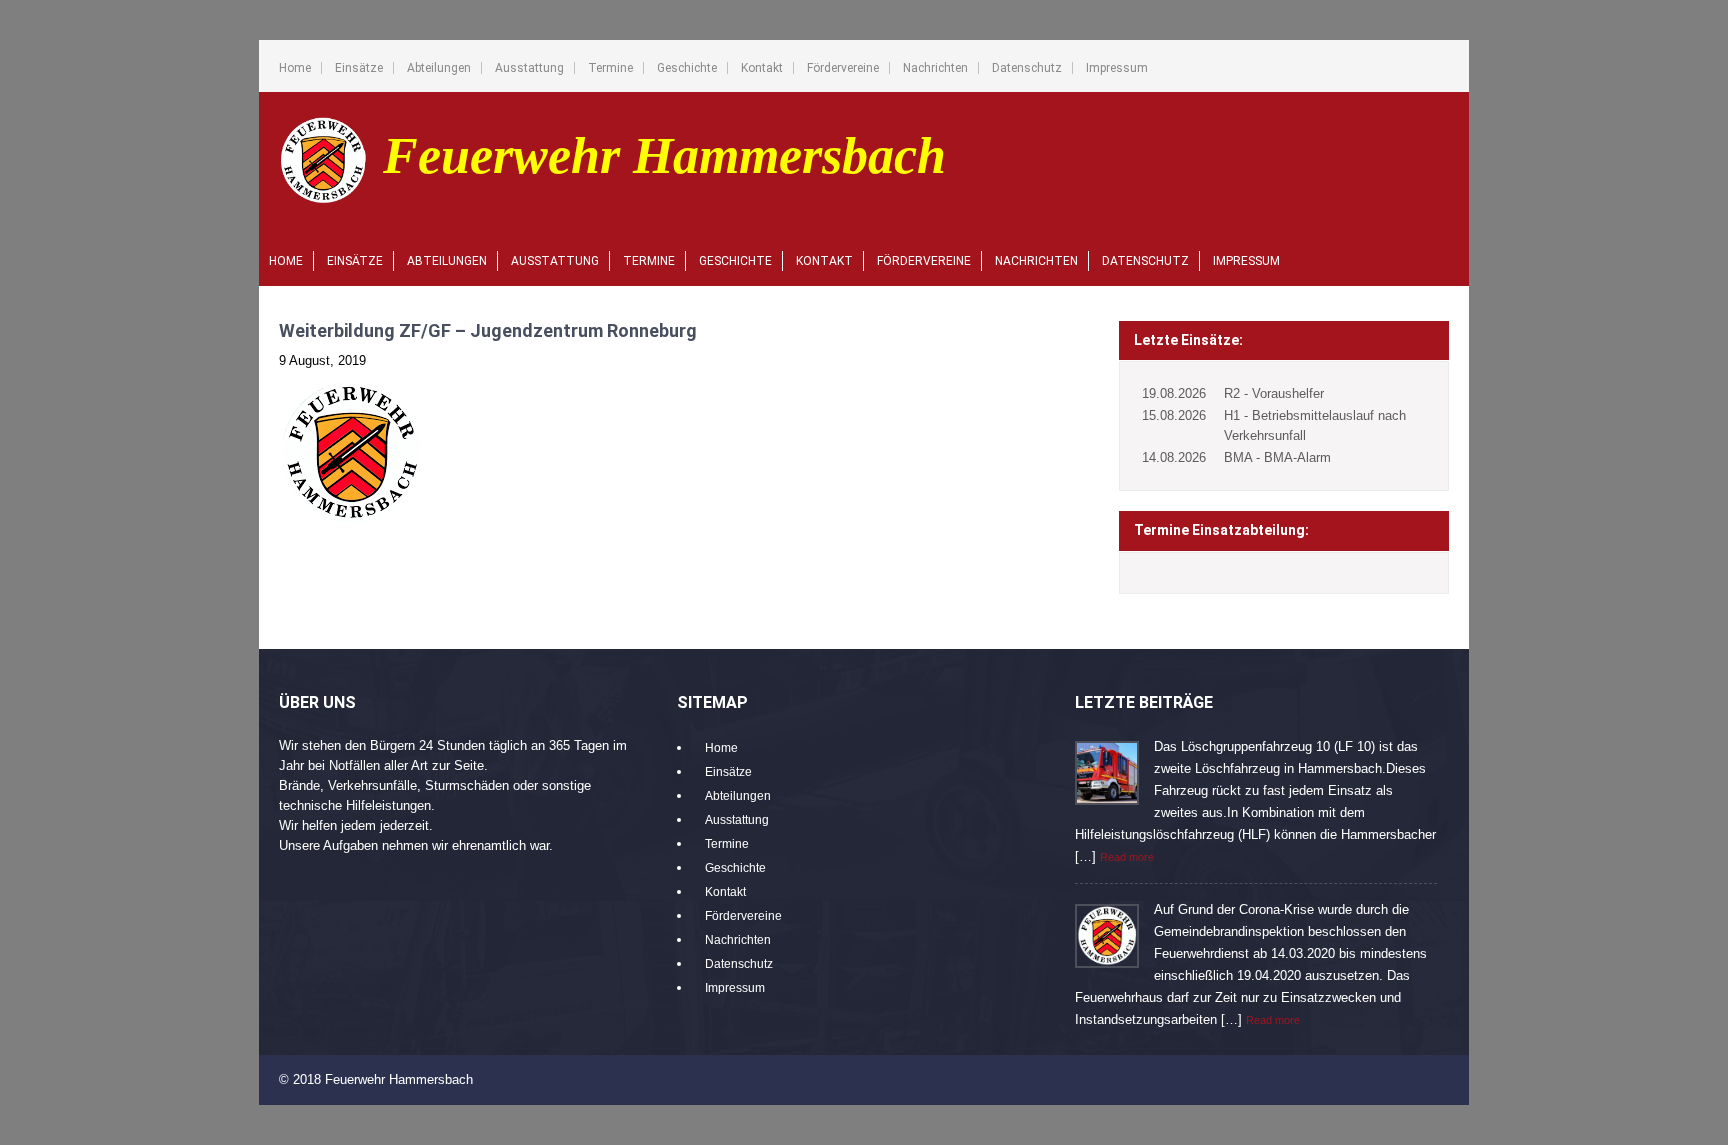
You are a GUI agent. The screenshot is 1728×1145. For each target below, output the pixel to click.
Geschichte (687, 68)
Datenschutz (1027, 68)
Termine (610, 68)
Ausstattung (529, 68)
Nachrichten (935, 68)
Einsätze (359, 68)
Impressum (1117, 68)
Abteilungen (439, 68)
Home (295, 68)
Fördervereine (843, 68)
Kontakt (762, 68)
